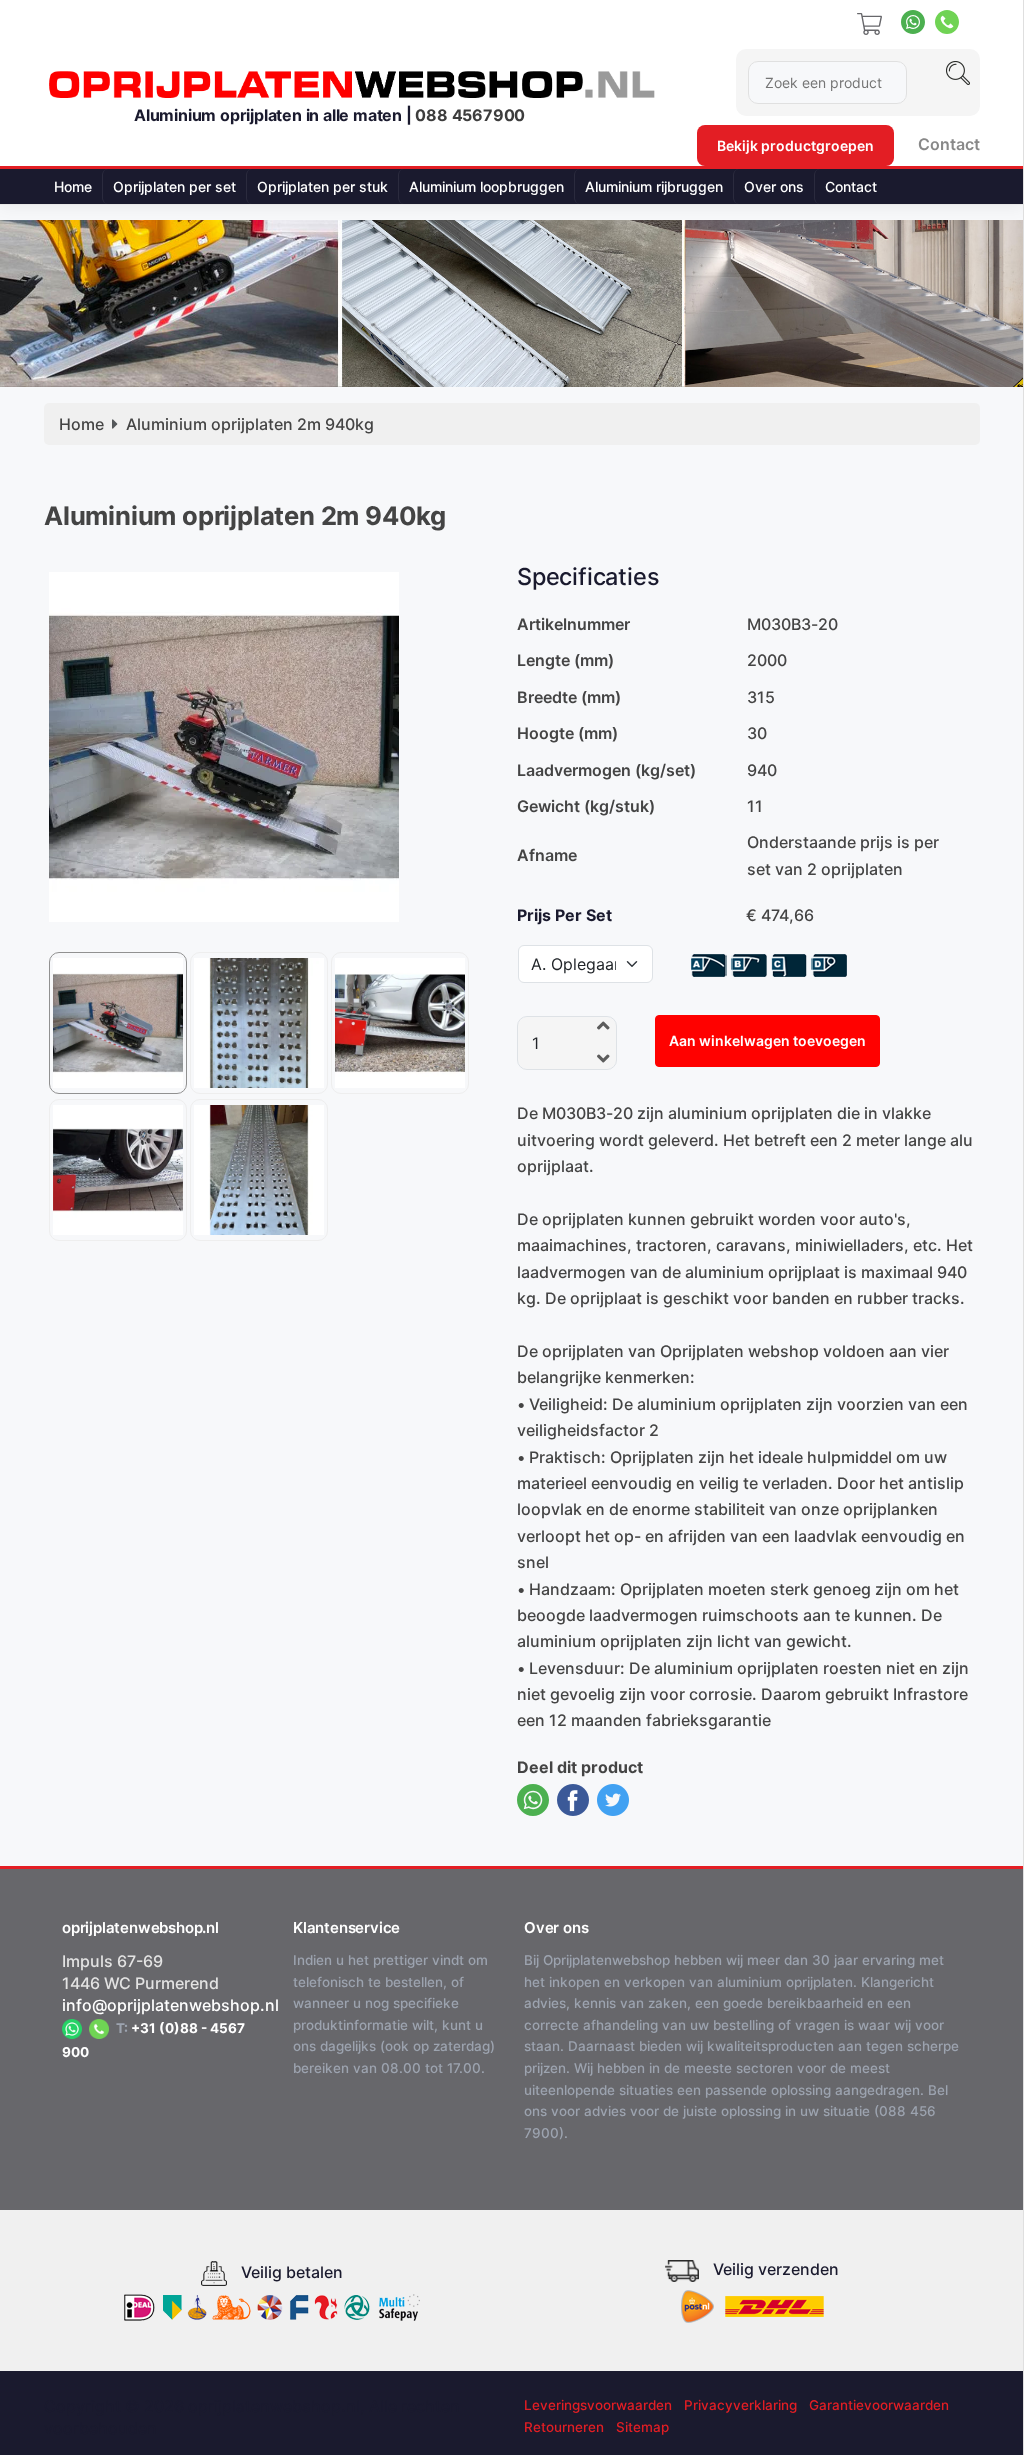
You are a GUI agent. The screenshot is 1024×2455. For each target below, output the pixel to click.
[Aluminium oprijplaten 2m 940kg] (224, 745)
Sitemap (642, 2427)
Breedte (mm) (569, 697)
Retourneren (564, 2427)
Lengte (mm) (565, 660)
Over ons (774, 186)
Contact (949, 144)
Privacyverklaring (740, 2405)
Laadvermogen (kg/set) (606, 770)
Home (73, 186)
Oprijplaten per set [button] (174, 186)
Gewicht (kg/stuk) (586, 806)
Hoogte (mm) (567, 733)
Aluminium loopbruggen (486, 186)
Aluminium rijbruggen (654, 186)
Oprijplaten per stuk (322, 186)
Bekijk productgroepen (795, 145)
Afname (547, 855)
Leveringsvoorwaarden (598, 2405)
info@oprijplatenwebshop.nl (170, 2005)
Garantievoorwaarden (879, 2405)
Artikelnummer (573, 624)
